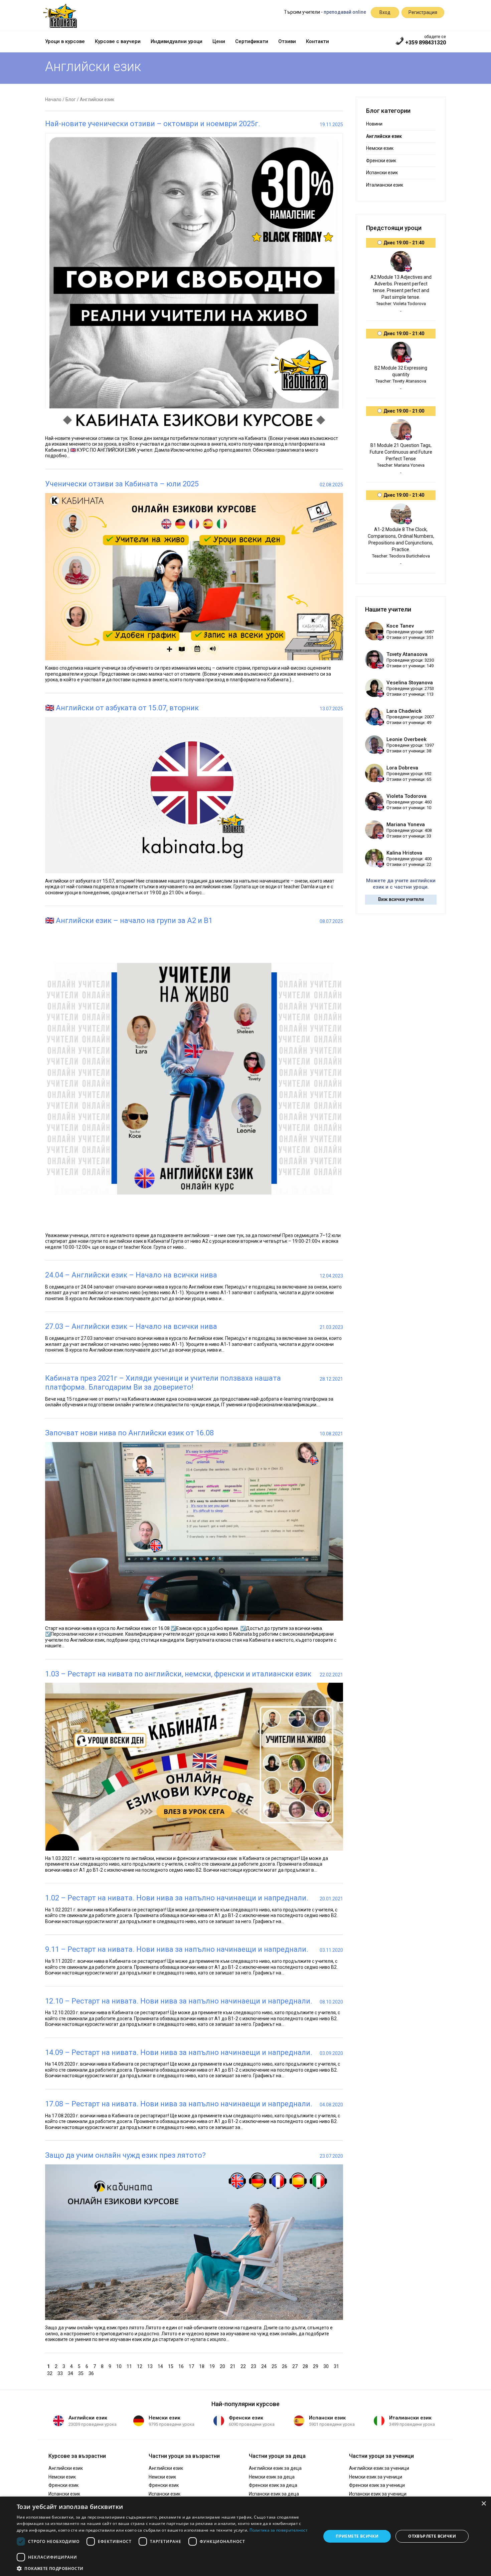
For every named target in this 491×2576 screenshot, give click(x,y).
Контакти (317, 41)
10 (120, 2366)
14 (161, 2366)
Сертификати (252, 41)
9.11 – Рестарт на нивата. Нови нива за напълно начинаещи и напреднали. (177, 1949)
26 (285, 2366)
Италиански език (385, 185)
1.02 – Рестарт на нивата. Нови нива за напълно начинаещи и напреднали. (177, 1898)
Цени (219, 41)
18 (203, 2366)
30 (327, 2366)
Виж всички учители (401, 899)
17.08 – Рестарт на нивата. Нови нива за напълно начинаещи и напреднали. (179, 2104)
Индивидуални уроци (177, 41)
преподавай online (345, 12)
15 (172, 2366)
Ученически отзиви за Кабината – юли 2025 (122, 484)
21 (234, 2366)
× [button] (483, 2504)
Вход (385, 12)
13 (151, 2366)
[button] (164, 2568)
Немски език (380, 148)
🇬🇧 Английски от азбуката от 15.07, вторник (122, 708)
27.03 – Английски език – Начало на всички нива (131, 1326)
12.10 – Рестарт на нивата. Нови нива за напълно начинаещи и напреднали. (179, 2001)
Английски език (88, 2418)
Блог (71, 99)
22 (244, 2366)
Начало (53, 99)
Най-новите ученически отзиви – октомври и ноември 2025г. (153, 124)
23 (254, 2366)
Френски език (381, 161)
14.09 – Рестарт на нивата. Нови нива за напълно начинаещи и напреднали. (179, 2052)
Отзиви (287, 41)
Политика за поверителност (279, 2530)
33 (61, 2373)
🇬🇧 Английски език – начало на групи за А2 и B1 (129, 920)
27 (296, 2366)
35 (82, 2373)
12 (140, 2366)
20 (223, 2366)
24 (265, 2366)
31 (337, 2366)
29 (316, 2366)
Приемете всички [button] (357, 2536)
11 (130, 2366)
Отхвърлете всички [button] (432, 2536)
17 (192, 2366)
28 (306, 2366)
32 (51, 2373)
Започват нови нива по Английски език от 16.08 (129, 1433)
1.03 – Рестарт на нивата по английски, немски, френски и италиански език (178, 1674)
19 (213, 2366)
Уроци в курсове (65, 41)
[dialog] (246, 2536)
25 (275, 2366)
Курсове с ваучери (118, 41)
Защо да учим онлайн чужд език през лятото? (125, 2155)
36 (92, 2373)
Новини (374, 124)
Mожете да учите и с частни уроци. (401, 884)
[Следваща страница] (98, 2373)
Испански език (382, 173)
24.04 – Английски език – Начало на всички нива (131, 1275)
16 (182, 2366)
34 (71, 2373)
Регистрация (423, 12)
